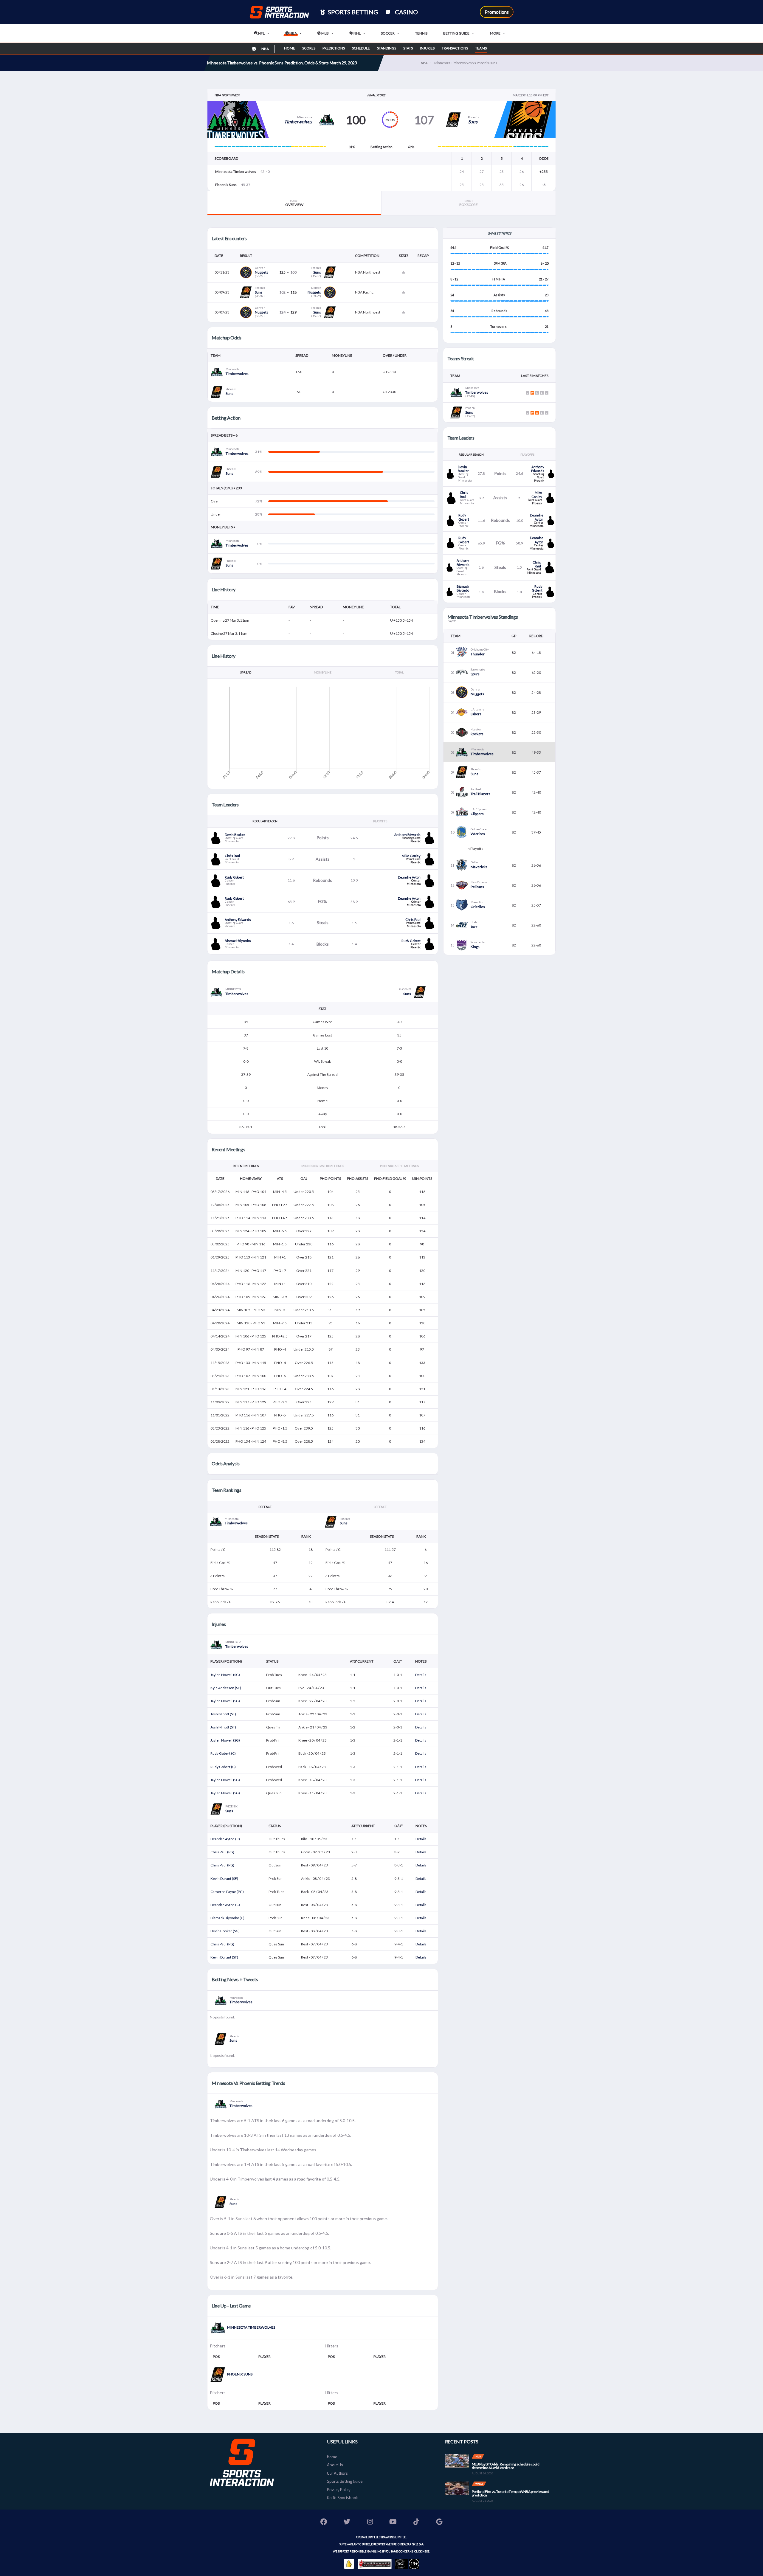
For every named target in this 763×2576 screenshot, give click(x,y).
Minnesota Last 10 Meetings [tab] (323, 1166)
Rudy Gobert (234, 877)
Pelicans (477, 887)
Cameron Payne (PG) (227, 1892)
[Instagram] (370, 2523)
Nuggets (262, 272)
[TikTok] (416, 2523)
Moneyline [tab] (322, 672)
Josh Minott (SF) (223, 1714)
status (272, 1661)
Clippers (477, 814)
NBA (293, 33)
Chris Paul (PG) (222, 1852)
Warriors (478, 834)
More (495, 33)
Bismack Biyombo (238, 941)
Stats (408, 48)
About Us (335, 2465)
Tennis (421, 33)
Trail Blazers (480, 794)
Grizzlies (478, 907)
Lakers (476, 714)
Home (290, 48)
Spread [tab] (246, 672)
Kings (475, 947)
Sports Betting (352, 12)
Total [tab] (399, 672)
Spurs (475, 674)
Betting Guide (456, 33)
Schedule (361, 48)
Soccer (388, 33)
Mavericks (479, 867)
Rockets (477, 734)
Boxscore (469, 203)
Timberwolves (298, 121)
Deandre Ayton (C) (225, 1839)
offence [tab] (380, 1507)
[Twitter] (347, 2523)
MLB (325, 33)
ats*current (362, 1661)
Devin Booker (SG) (225, 1931)
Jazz (474, 927)
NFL (261, 33)
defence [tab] (265, 1507)
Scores (309, 48)
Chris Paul (232, 856)
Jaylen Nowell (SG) (225, 1675)
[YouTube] (393, 2523)
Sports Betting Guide (345, 2481)
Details (421, 1675)
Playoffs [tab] (380, 821)
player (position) (226, 1661)
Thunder (478, 654)
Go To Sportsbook (342, 2498)
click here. (422, 2551)
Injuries (427, 48)
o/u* (398, 1661)
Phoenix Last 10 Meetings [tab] (399, 1166)
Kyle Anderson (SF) (226, 1688)
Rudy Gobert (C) (223, 1753)
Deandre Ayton (409, 877)
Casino (406, 12)
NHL (357, 33)
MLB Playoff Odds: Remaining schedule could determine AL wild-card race (506, 2466)
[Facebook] (324, 2523)
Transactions (455, 48)
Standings (387, 48)
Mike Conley (411, 856)
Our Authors (337, 2473)
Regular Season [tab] (265, 821)
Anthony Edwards (407, 835)
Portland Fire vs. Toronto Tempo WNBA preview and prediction (511, 2493)
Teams (481, 48)
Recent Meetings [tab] (246, 1166)
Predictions (334, 48)
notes (421, 1661)
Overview (294, 203)
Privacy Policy (339, 2490)
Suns (473, 121)
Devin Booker (235, 835)
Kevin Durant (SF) (224, 1879)
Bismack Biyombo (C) (227, 1918)
